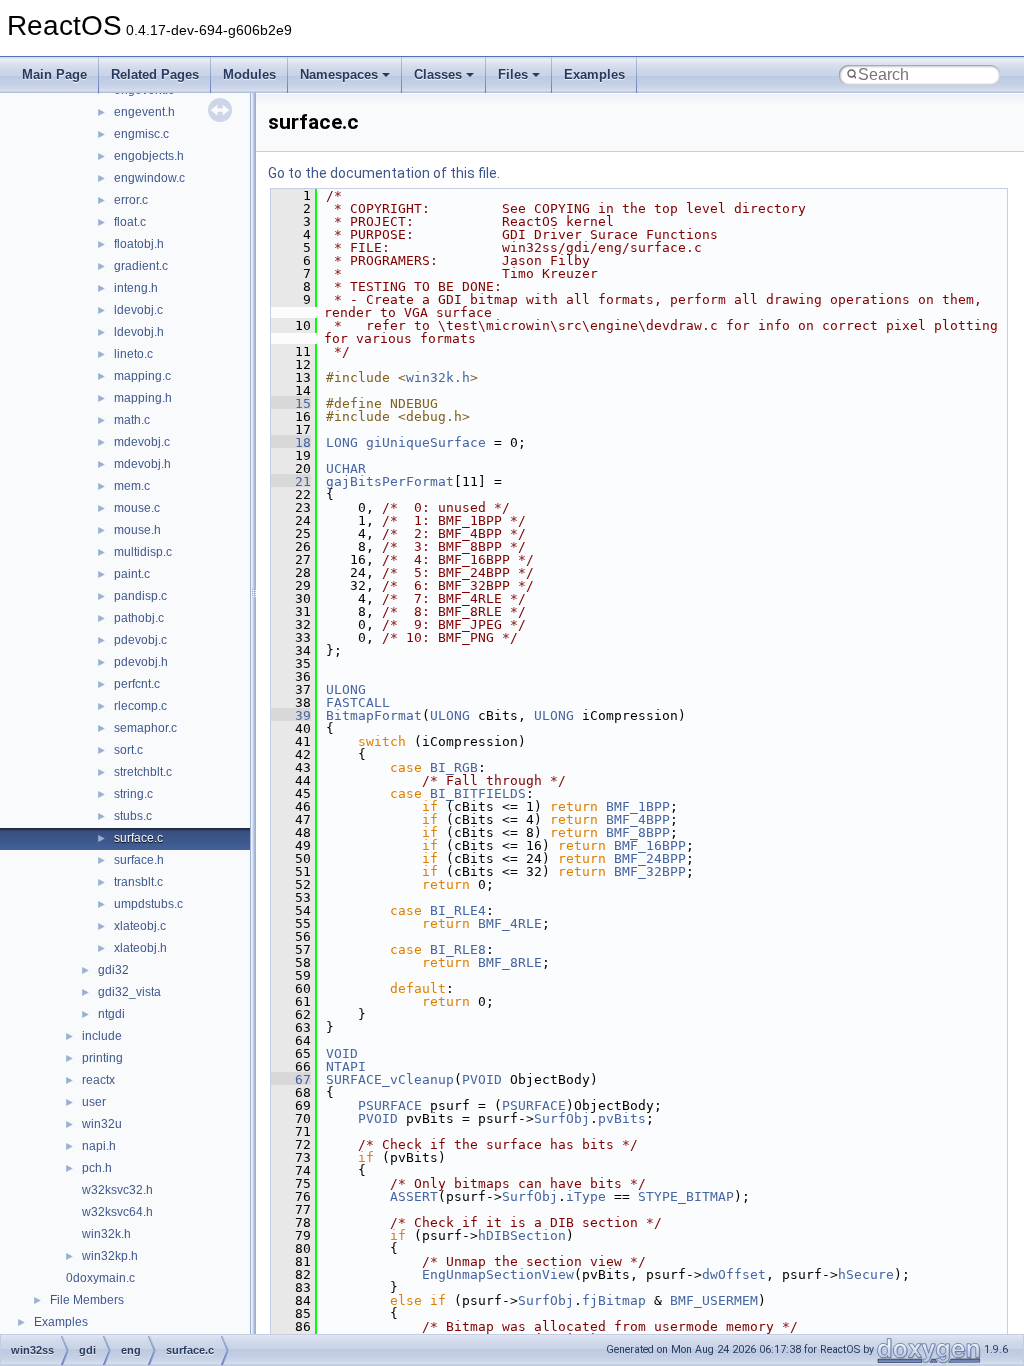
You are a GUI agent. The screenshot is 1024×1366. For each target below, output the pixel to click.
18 (291, 442)
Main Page (54, 74)
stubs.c (133, 816)
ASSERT (414, 1196)
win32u (102, 1124)
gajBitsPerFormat (390, 481)
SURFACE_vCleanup (390, 1079)
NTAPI (346, 1066)
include (102, 1036)
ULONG (346, 689)
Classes (438, 74)
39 (291, 715)
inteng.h (136, 288)
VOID (342, 1053)
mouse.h (137, 530)
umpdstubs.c (148, 904)
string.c (133, 794)
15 (291, 403)
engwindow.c (149, 178)
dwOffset (734, 1274)
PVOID (482, 1079)
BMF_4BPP (638, 819)
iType (586, 1196)
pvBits (622, 1118)
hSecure (866, 1274)
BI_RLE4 (458, 910)
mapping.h (143, 398)
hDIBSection (522, 1235)
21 (291, 481)
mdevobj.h (142, 464)
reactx (98, 1080)
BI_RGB (454, 767)
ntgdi (111, 1014)
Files (513, 74)
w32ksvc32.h (117, 1190)
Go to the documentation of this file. (384, 173)
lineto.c (133, 354)
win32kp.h (110, 1256)
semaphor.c (145, 728)
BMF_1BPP (638, 806)
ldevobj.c (138, 310)
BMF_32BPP (650, 871)
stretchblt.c (143, 772)
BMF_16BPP (650, 845)
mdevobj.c (142, 442)
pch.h (97, 1168)
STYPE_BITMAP (686, 1196)
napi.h (99, 1146)
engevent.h (144, 112)
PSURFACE (390, 1105)
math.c (132, 420)
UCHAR (346, 468)
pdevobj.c (140, 640)
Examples (594, 74)
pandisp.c (140, 596)
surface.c (138, 838)
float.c (130, 222)
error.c (131, 200)
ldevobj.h (139, 332)
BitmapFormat (374, 715)
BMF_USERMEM (714, 1300)
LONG (342, 442)
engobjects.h (149, 156)
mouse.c (137, 508)
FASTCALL (358, 702)
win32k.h (106, 1234)
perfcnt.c (137, 684)
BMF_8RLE (510, 962)
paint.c (132, 574)
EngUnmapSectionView (498, 1274)
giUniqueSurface (426, 442)
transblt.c (138, 882)
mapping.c (142, 376)
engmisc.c (141, 134)
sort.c (128, 750)
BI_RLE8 (458, 949)
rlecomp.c (140, 706)
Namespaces (339, 74)
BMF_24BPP (650, 858)
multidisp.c (143, 552)
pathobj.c (139, 618)
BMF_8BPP (638, 832)
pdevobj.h (141, 662)
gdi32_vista (129, 992)
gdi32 (113, 970)
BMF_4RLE (510, 923)
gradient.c (141, 266)
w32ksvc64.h (117, 1212)
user (94, 1102)
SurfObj (562, 1118)
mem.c (132, 486)
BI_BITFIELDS (478, 793)
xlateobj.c (140, 926)
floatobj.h (139, 244)
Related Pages (155, 74)
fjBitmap (614, 1300)
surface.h (139, 860)
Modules (249, 74)
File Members (87, 1300)
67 (291, 1079)
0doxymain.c (100, 1278)
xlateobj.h (140, 948)
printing (102, 1058)
